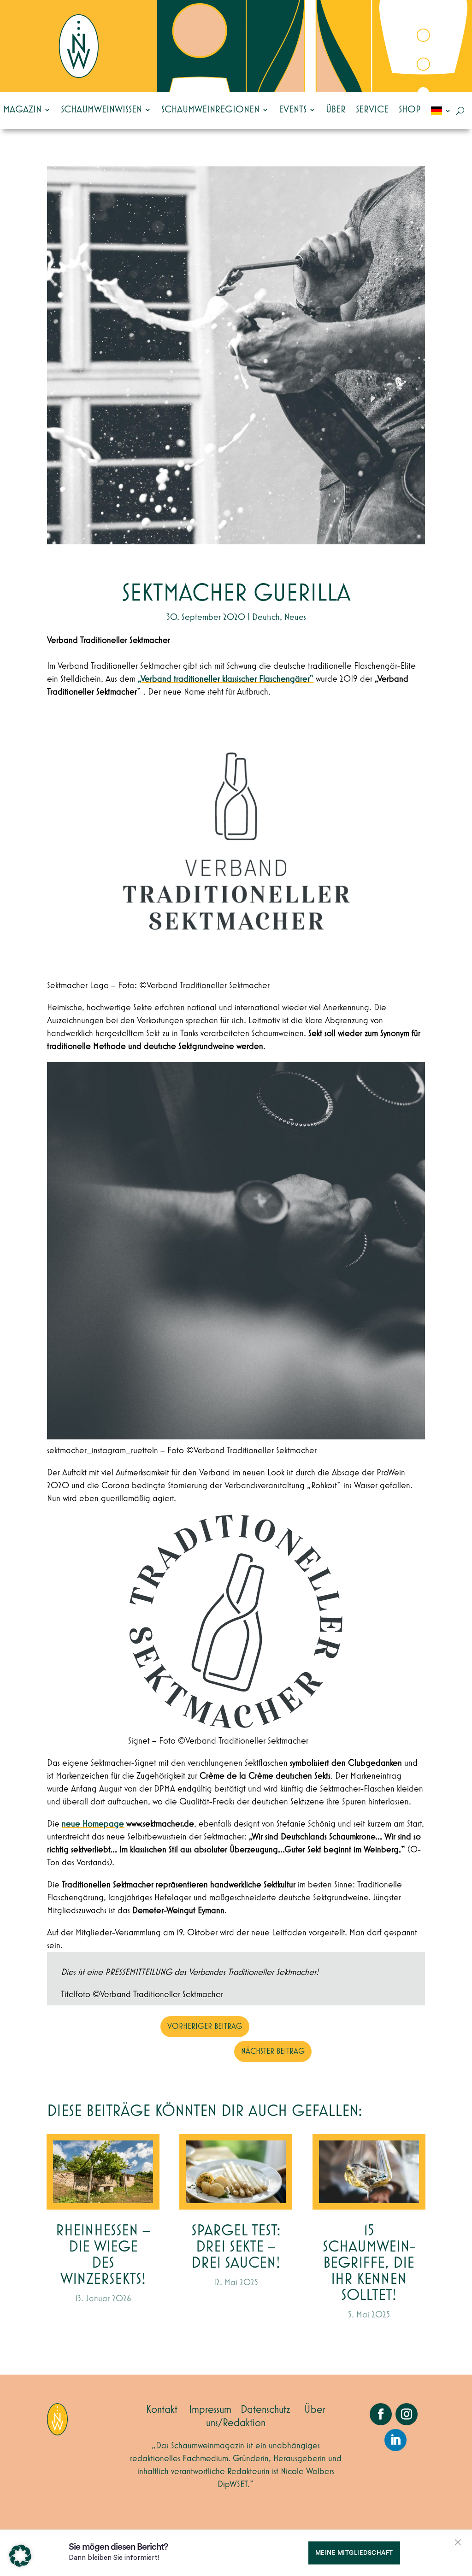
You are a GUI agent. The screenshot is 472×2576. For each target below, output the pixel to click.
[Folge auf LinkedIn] (395, 2440)
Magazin (22, 110)
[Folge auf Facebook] (381, 2414)
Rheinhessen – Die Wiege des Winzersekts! (103, 2255)
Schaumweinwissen (101, 110)
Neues (295, 617)
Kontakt (162, 2410)
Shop (410, 110)
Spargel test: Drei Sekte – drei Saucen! (236, 2247)
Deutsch (266, 617)
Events (293, 110)
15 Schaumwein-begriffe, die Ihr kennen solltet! (369, 2263)
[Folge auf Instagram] (407, 2414)
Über (336, 110)
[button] (20, 2556)
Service (372, 110)
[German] (441, 111)
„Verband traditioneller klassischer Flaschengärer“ (226, 679)
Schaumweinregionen (210, 110)
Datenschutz (265, 2410)
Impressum (210, 2410)
